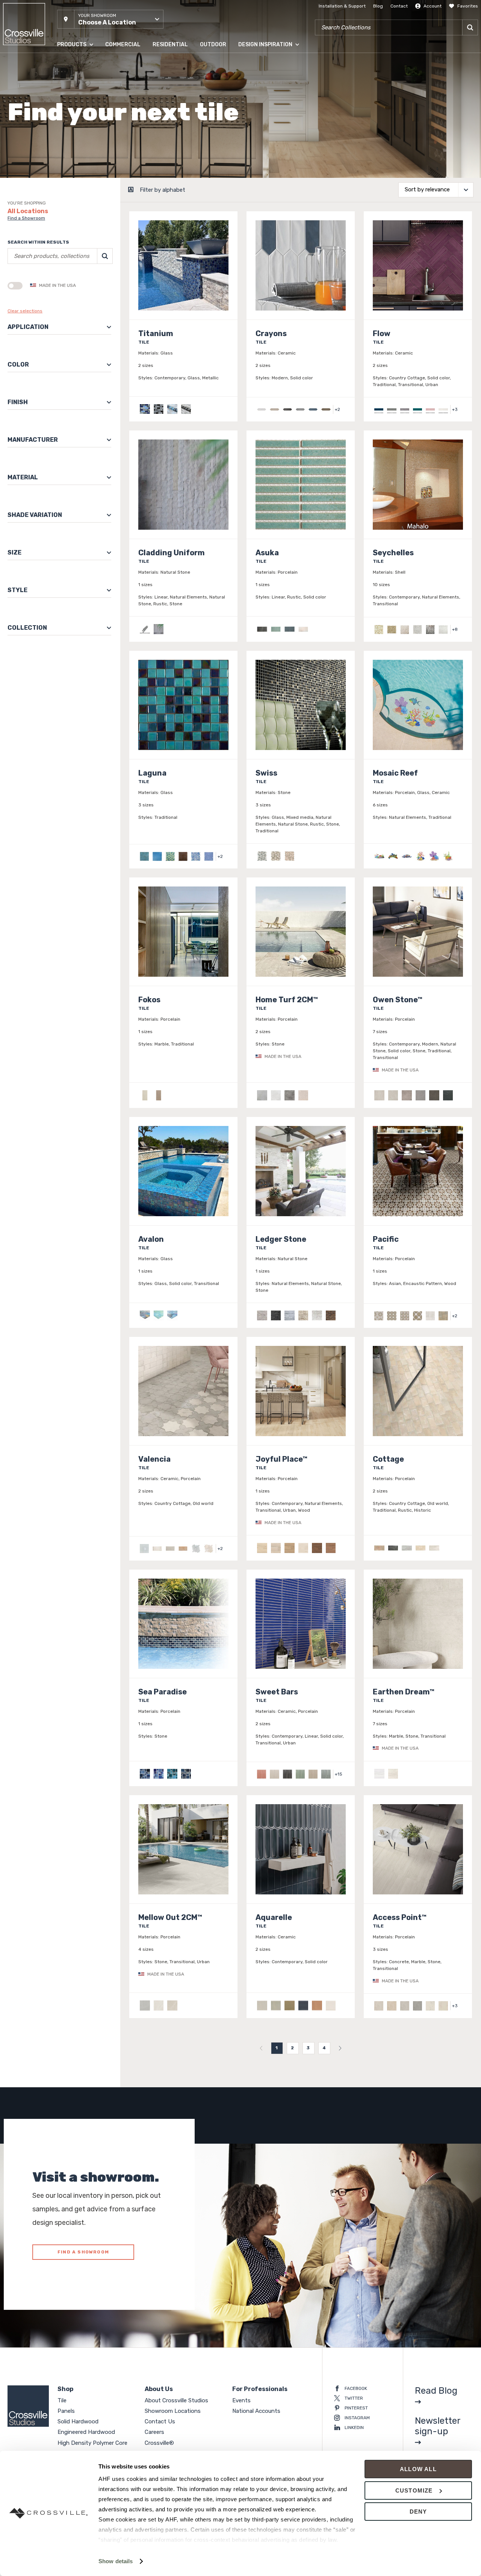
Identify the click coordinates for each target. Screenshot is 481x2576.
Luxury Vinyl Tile (75, 154)
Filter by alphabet (163, 190)
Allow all (418, 2469)
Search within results (38, 242)
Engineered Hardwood (81, 109)
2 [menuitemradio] (293, 2048)
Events (241, 2400)
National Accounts (256, 2411)
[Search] (470, 27)
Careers (154, 2432)
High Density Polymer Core (86, 139)
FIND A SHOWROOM (83, 2252)
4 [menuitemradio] (324, 2048)
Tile (61, 64)
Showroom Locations (173, 2411)
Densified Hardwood (79, 124)
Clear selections (25, 311)
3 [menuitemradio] (308, 2048)
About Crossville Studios (176, 2400)
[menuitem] (261, 2048)
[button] (110, 19)
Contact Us (160, 2421)
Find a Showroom (26, 218)
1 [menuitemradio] (277, 2048)
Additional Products (79, 184)
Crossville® (159, 2443)
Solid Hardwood (74, 94)
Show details (116, 2561)
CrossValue (69, 169)
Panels (64, 79)
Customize (414, 2490)
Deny (418, 2512)
